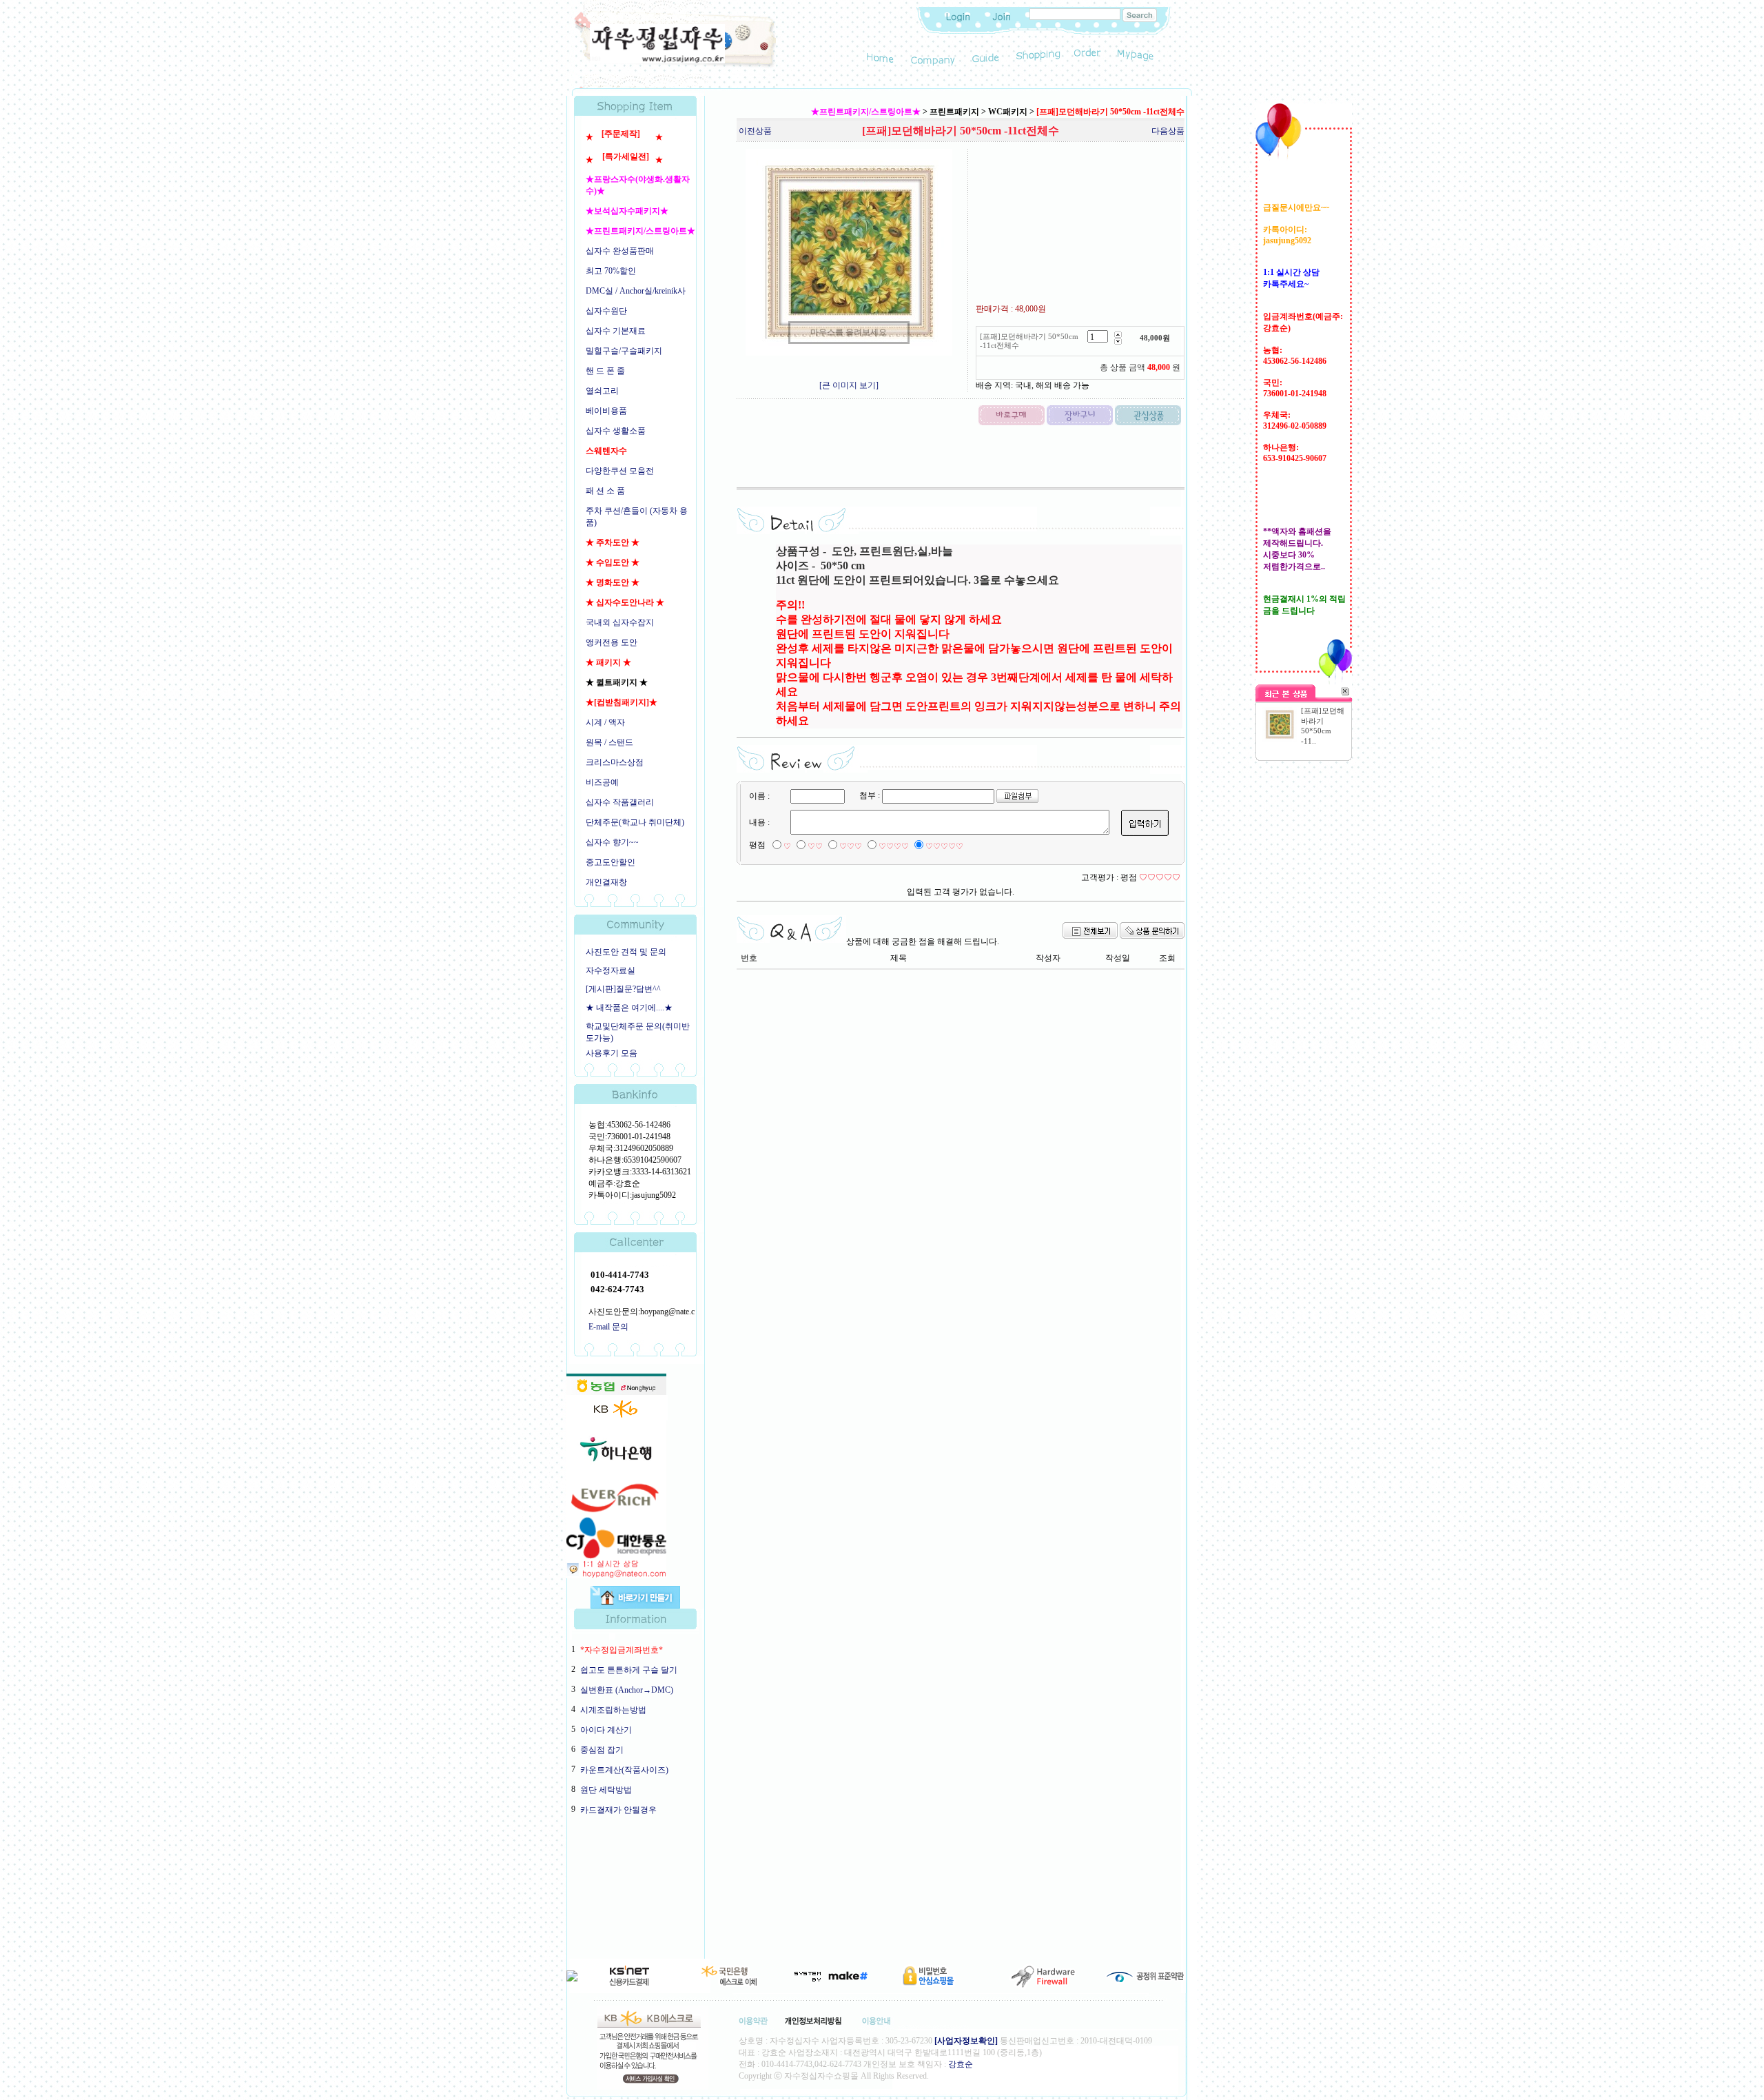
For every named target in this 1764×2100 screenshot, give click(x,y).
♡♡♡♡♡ (944, 846)
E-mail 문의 (608, 1327)
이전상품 (755, 131)
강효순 (961, 2064)
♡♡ (815, 846)
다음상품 (1168, 131)
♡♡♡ (851, 846)
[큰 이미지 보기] (849, 385)
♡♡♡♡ (894, 846)
